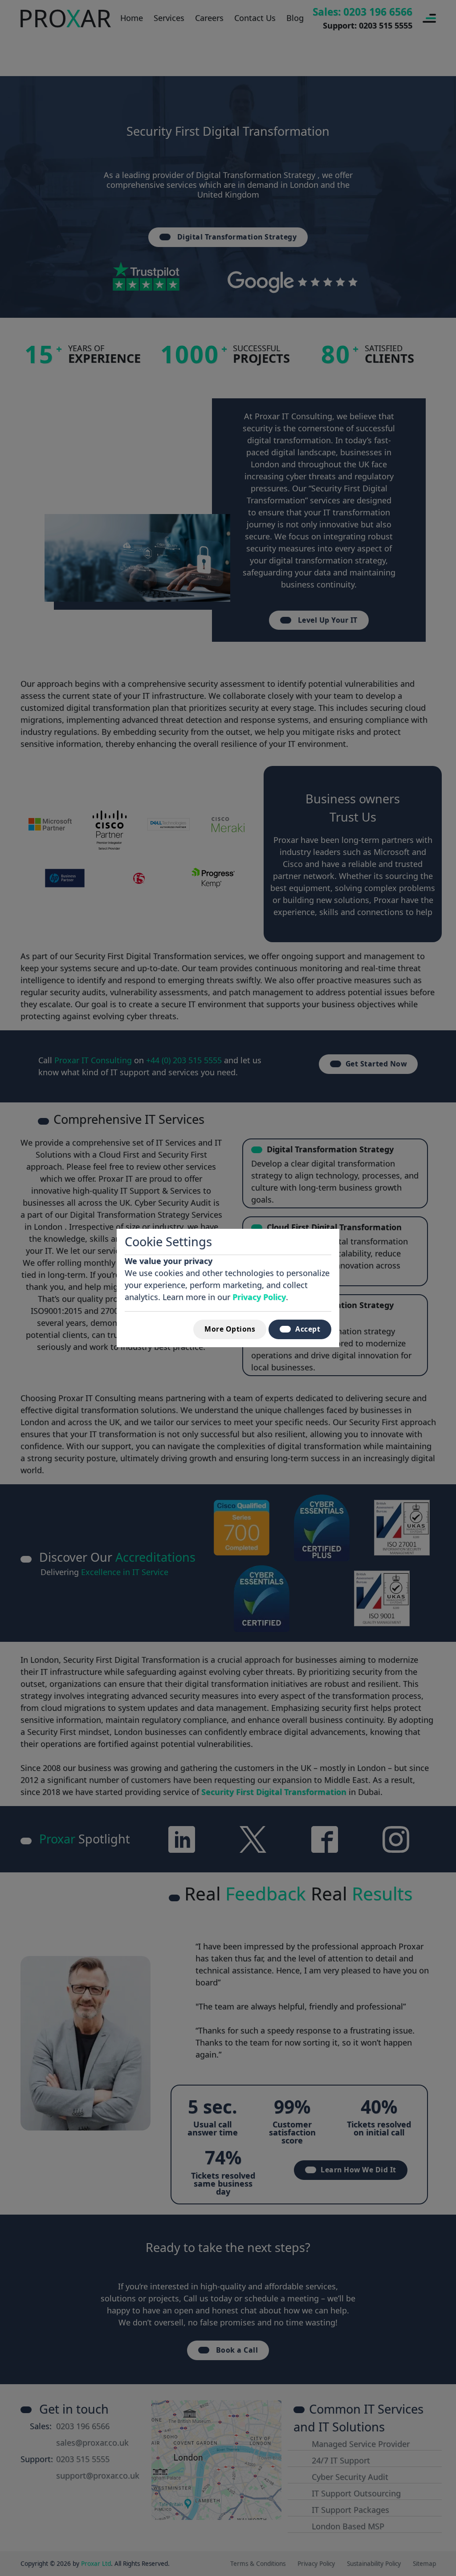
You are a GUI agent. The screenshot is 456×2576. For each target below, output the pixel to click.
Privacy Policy (259, 1297)
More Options (230, 1329)
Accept (308, 1329)
